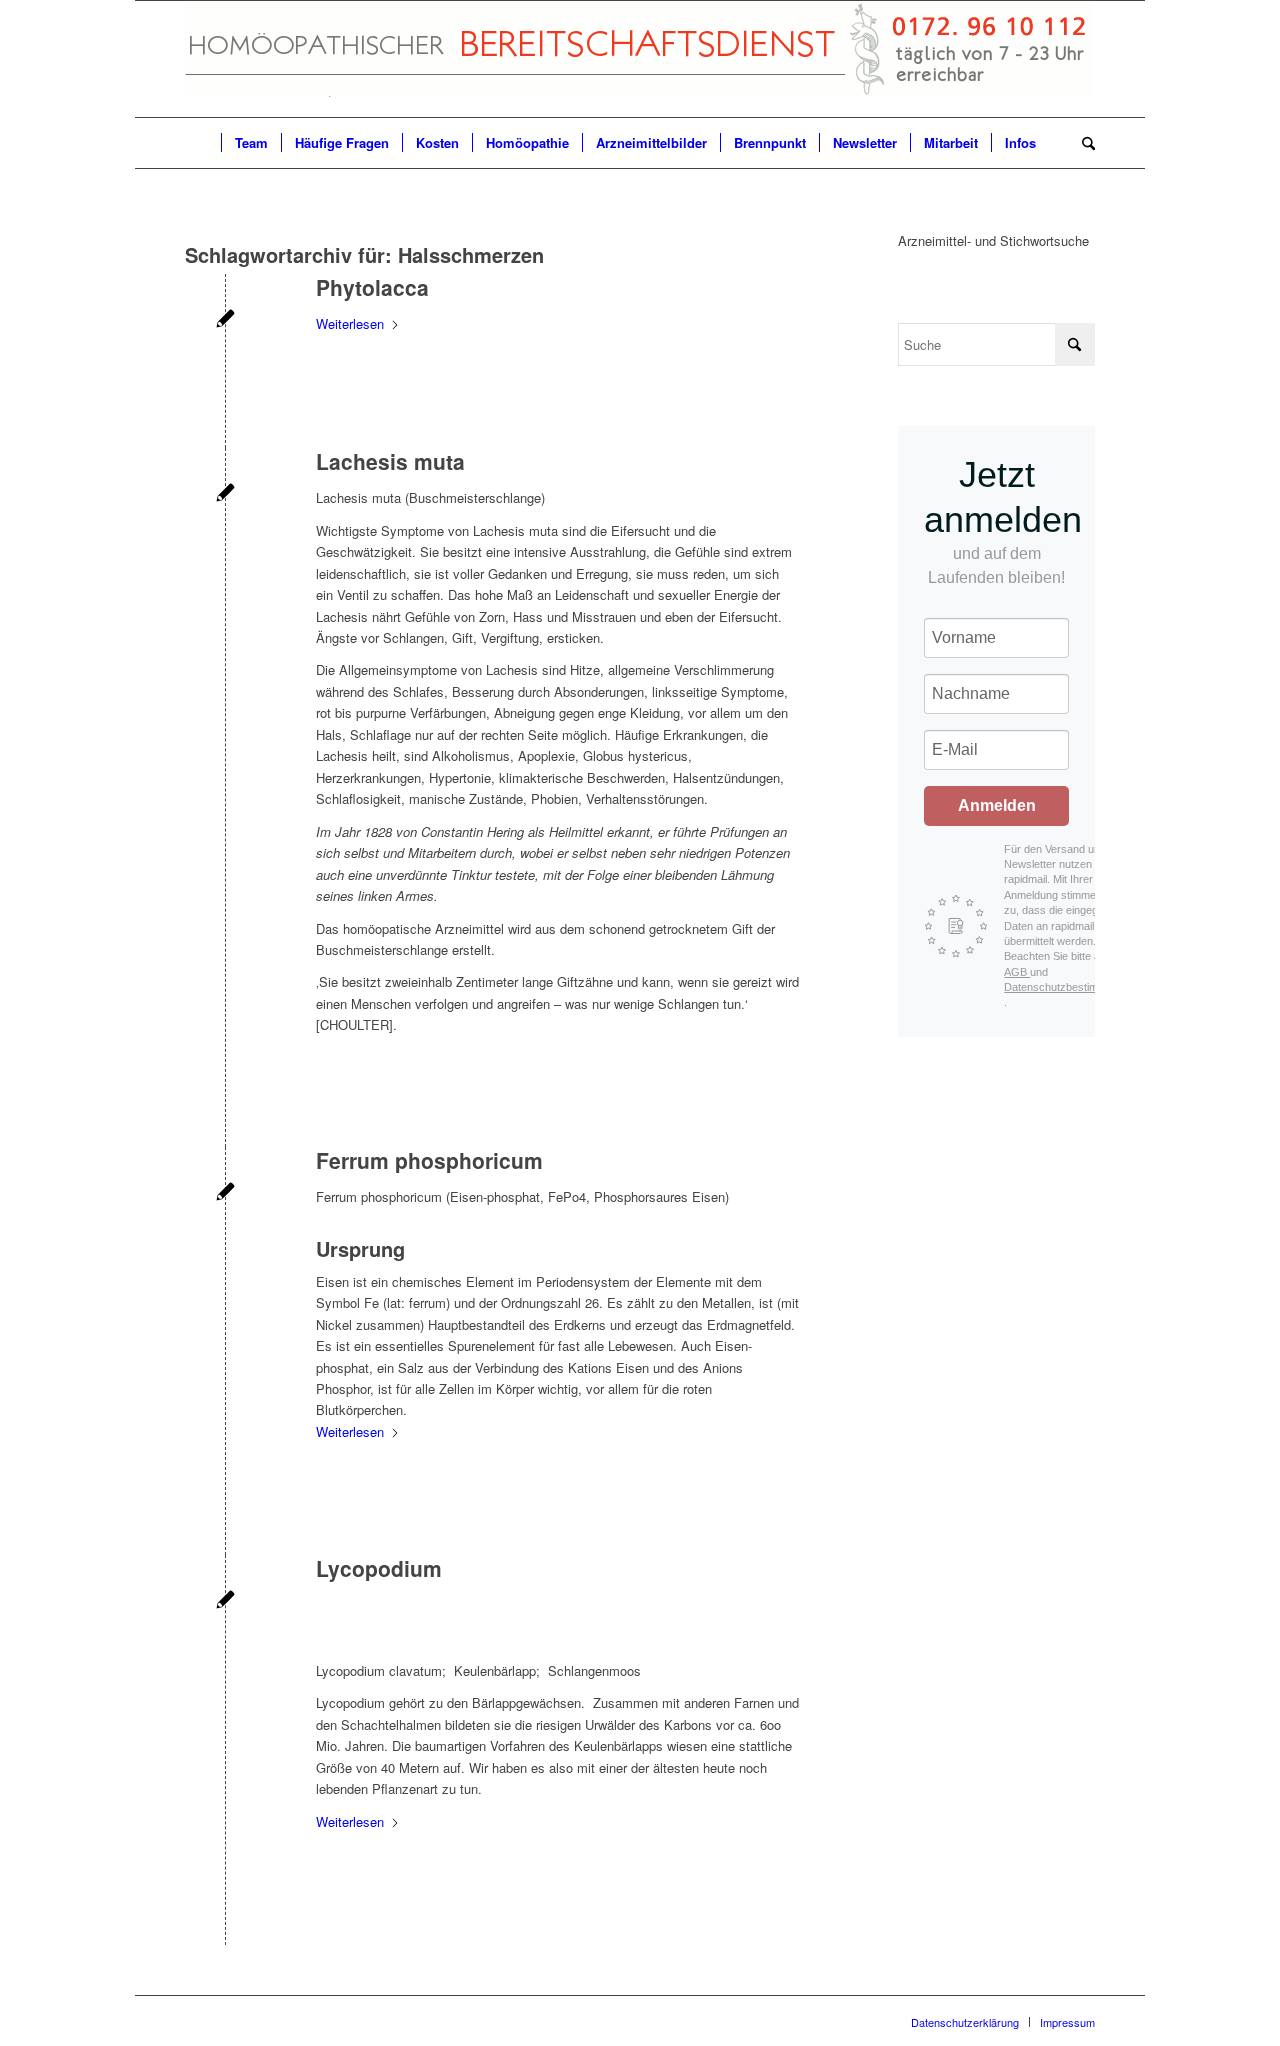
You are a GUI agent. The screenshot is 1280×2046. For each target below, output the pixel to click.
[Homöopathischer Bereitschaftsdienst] (638, 59)
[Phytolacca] (225, 320)
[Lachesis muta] (225, 494)
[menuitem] (203, 143)
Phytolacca (372, 287)
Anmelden (997, 805)
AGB (1017, 972)
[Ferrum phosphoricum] (225, 1193)
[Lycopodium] (225, 1601)
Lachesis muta (390, 461)
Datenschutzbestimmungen (1070, 987)
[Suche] (1082, 143)
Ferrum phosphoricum (429, 1160)
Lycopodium (379, 1568)
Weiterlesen (350, 323)
